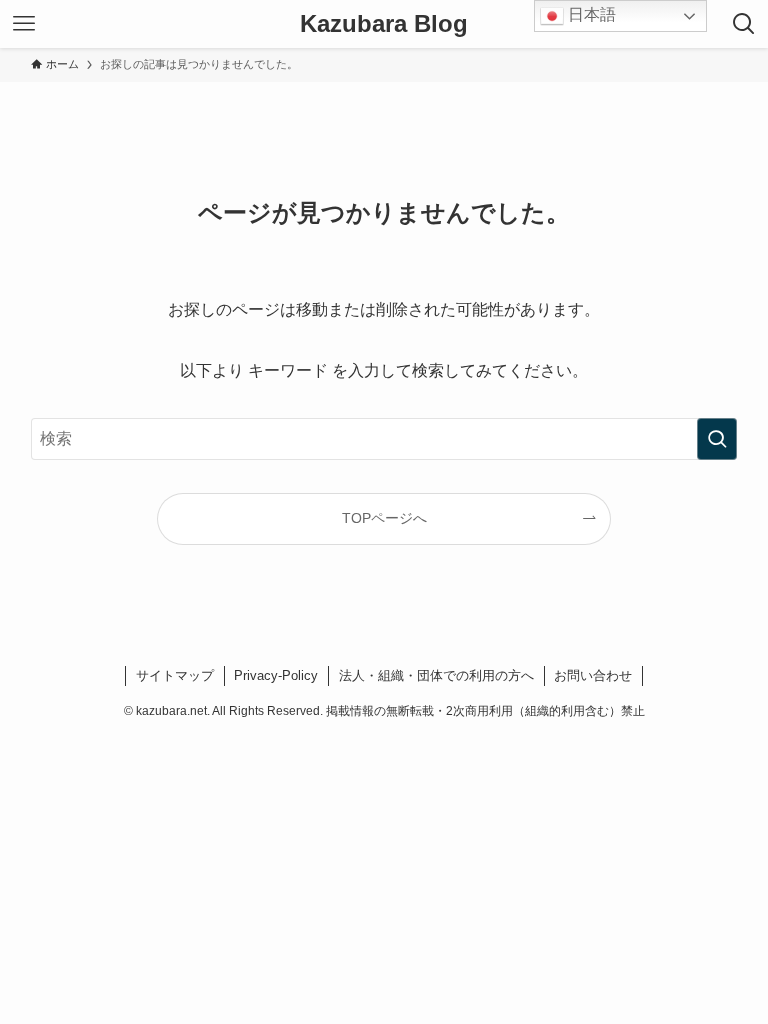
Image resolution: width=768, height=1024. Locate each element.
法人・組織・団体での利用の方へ (436, 675)
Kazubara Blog (384, 24)
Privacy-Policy (276, 675)
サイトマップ (175, 675)
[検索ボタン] (744, 24)
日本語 (590, 14)
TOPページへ (384, 518)
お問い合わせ (593, 675)
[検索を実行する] (717, 439)
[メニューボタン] (24, 24)
